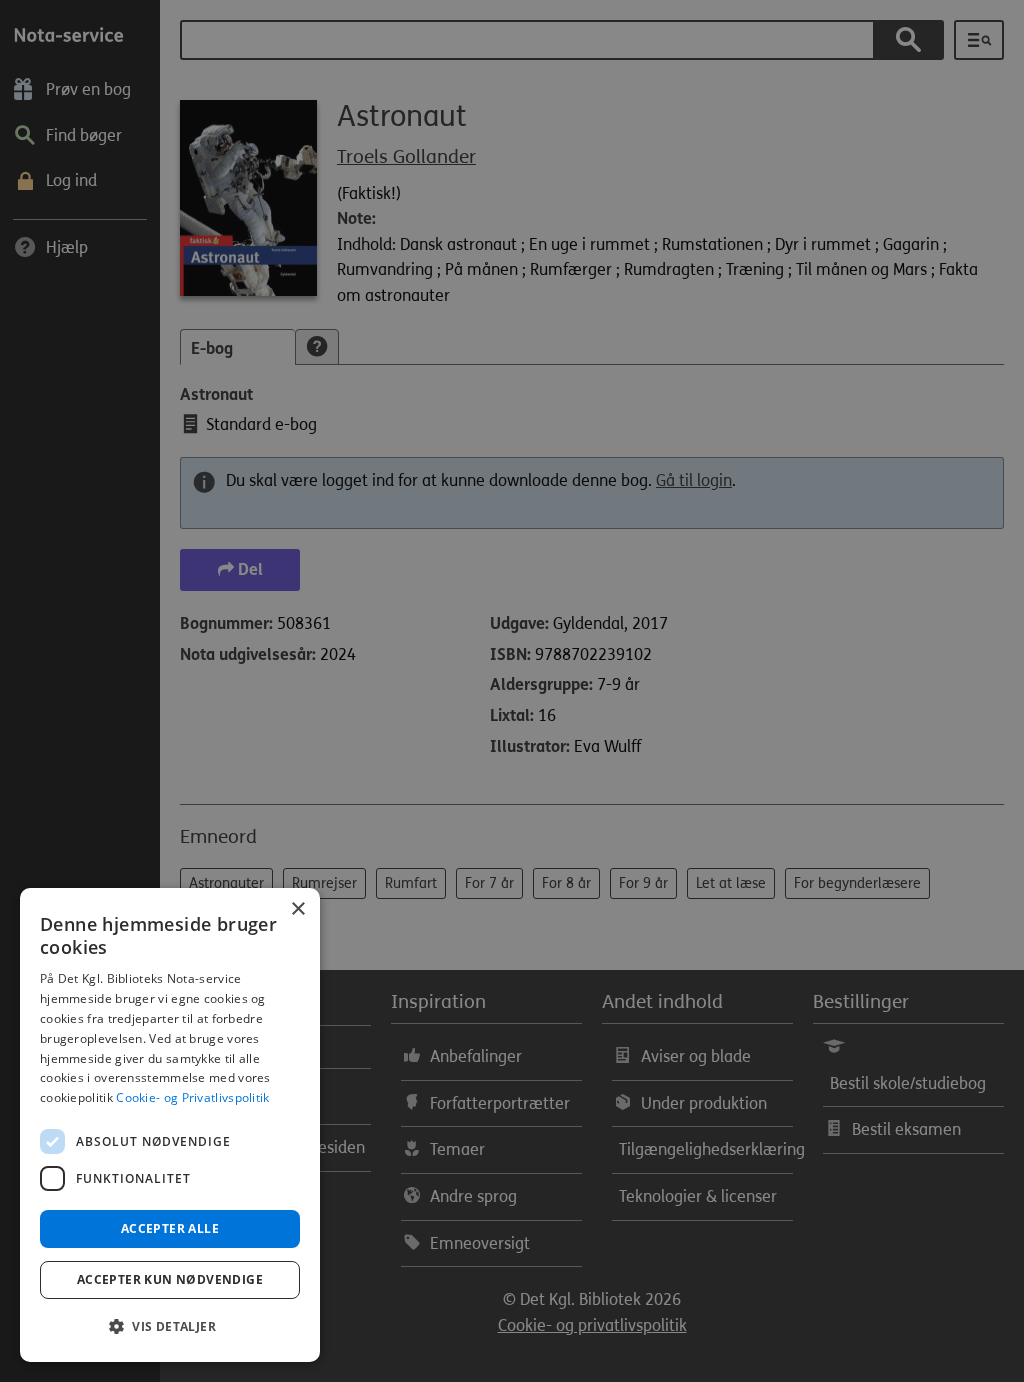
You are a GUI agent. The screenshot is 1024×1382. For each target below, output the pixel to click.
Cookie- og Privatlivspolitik (192, 1097)
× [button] (297, 909)
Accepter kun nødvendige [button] (170, 1279)
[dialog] (170, 1125)
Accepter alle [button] (170, 1228)
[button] (170, 1327)
